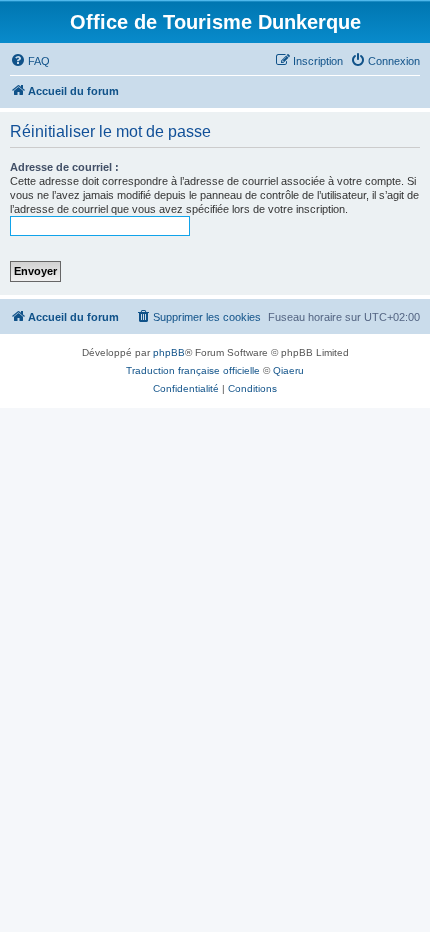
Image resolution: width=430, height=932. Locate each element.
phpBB (169, 352)
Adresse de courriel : (64, 167)
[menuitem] (30, 61)
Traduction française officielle (193, 370)
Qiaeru (288, 370)
